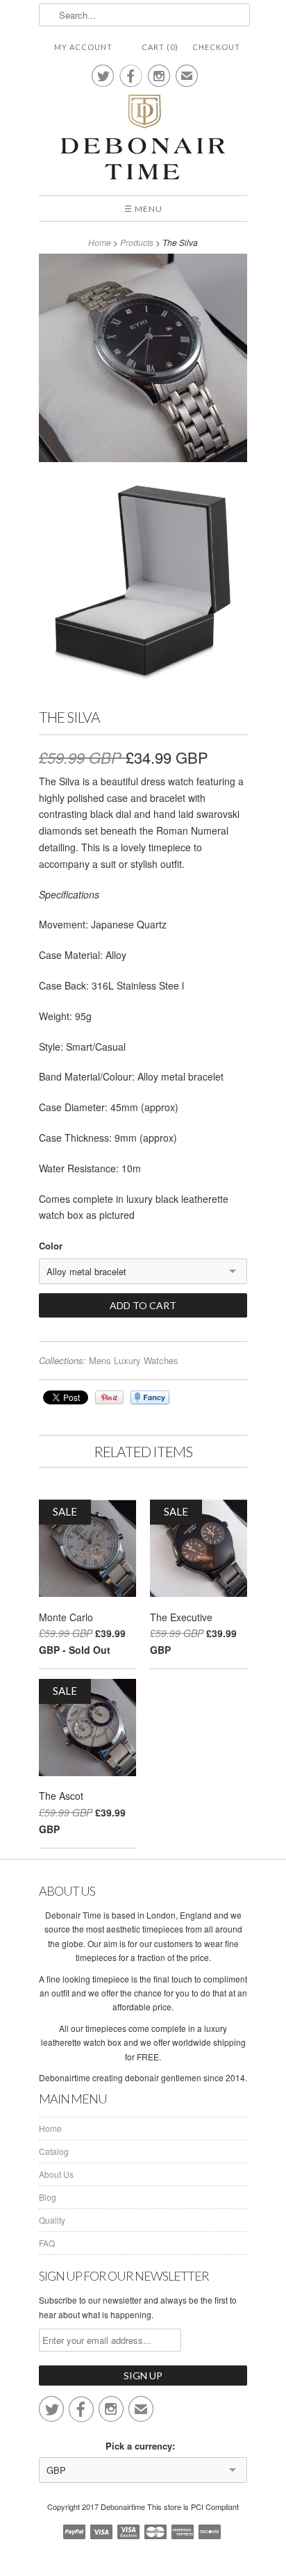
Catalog (54, 2151)
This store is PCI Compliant (193, 2507)
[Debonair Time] (143, 138)
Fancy (150, 1397)
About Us (56, 2174)
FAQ (47, 2243)
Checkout (216, 47)
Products (137, 242)
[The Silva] (143, 360)
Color (51, 1246)
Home (50, 2128)
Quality (52, 2220)
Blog (48, 2197)
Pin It (109, 1397)
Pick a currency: (143, 2446)
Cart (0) (160, 47)
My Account (83, 47)
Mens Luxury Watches (134, 1360)
